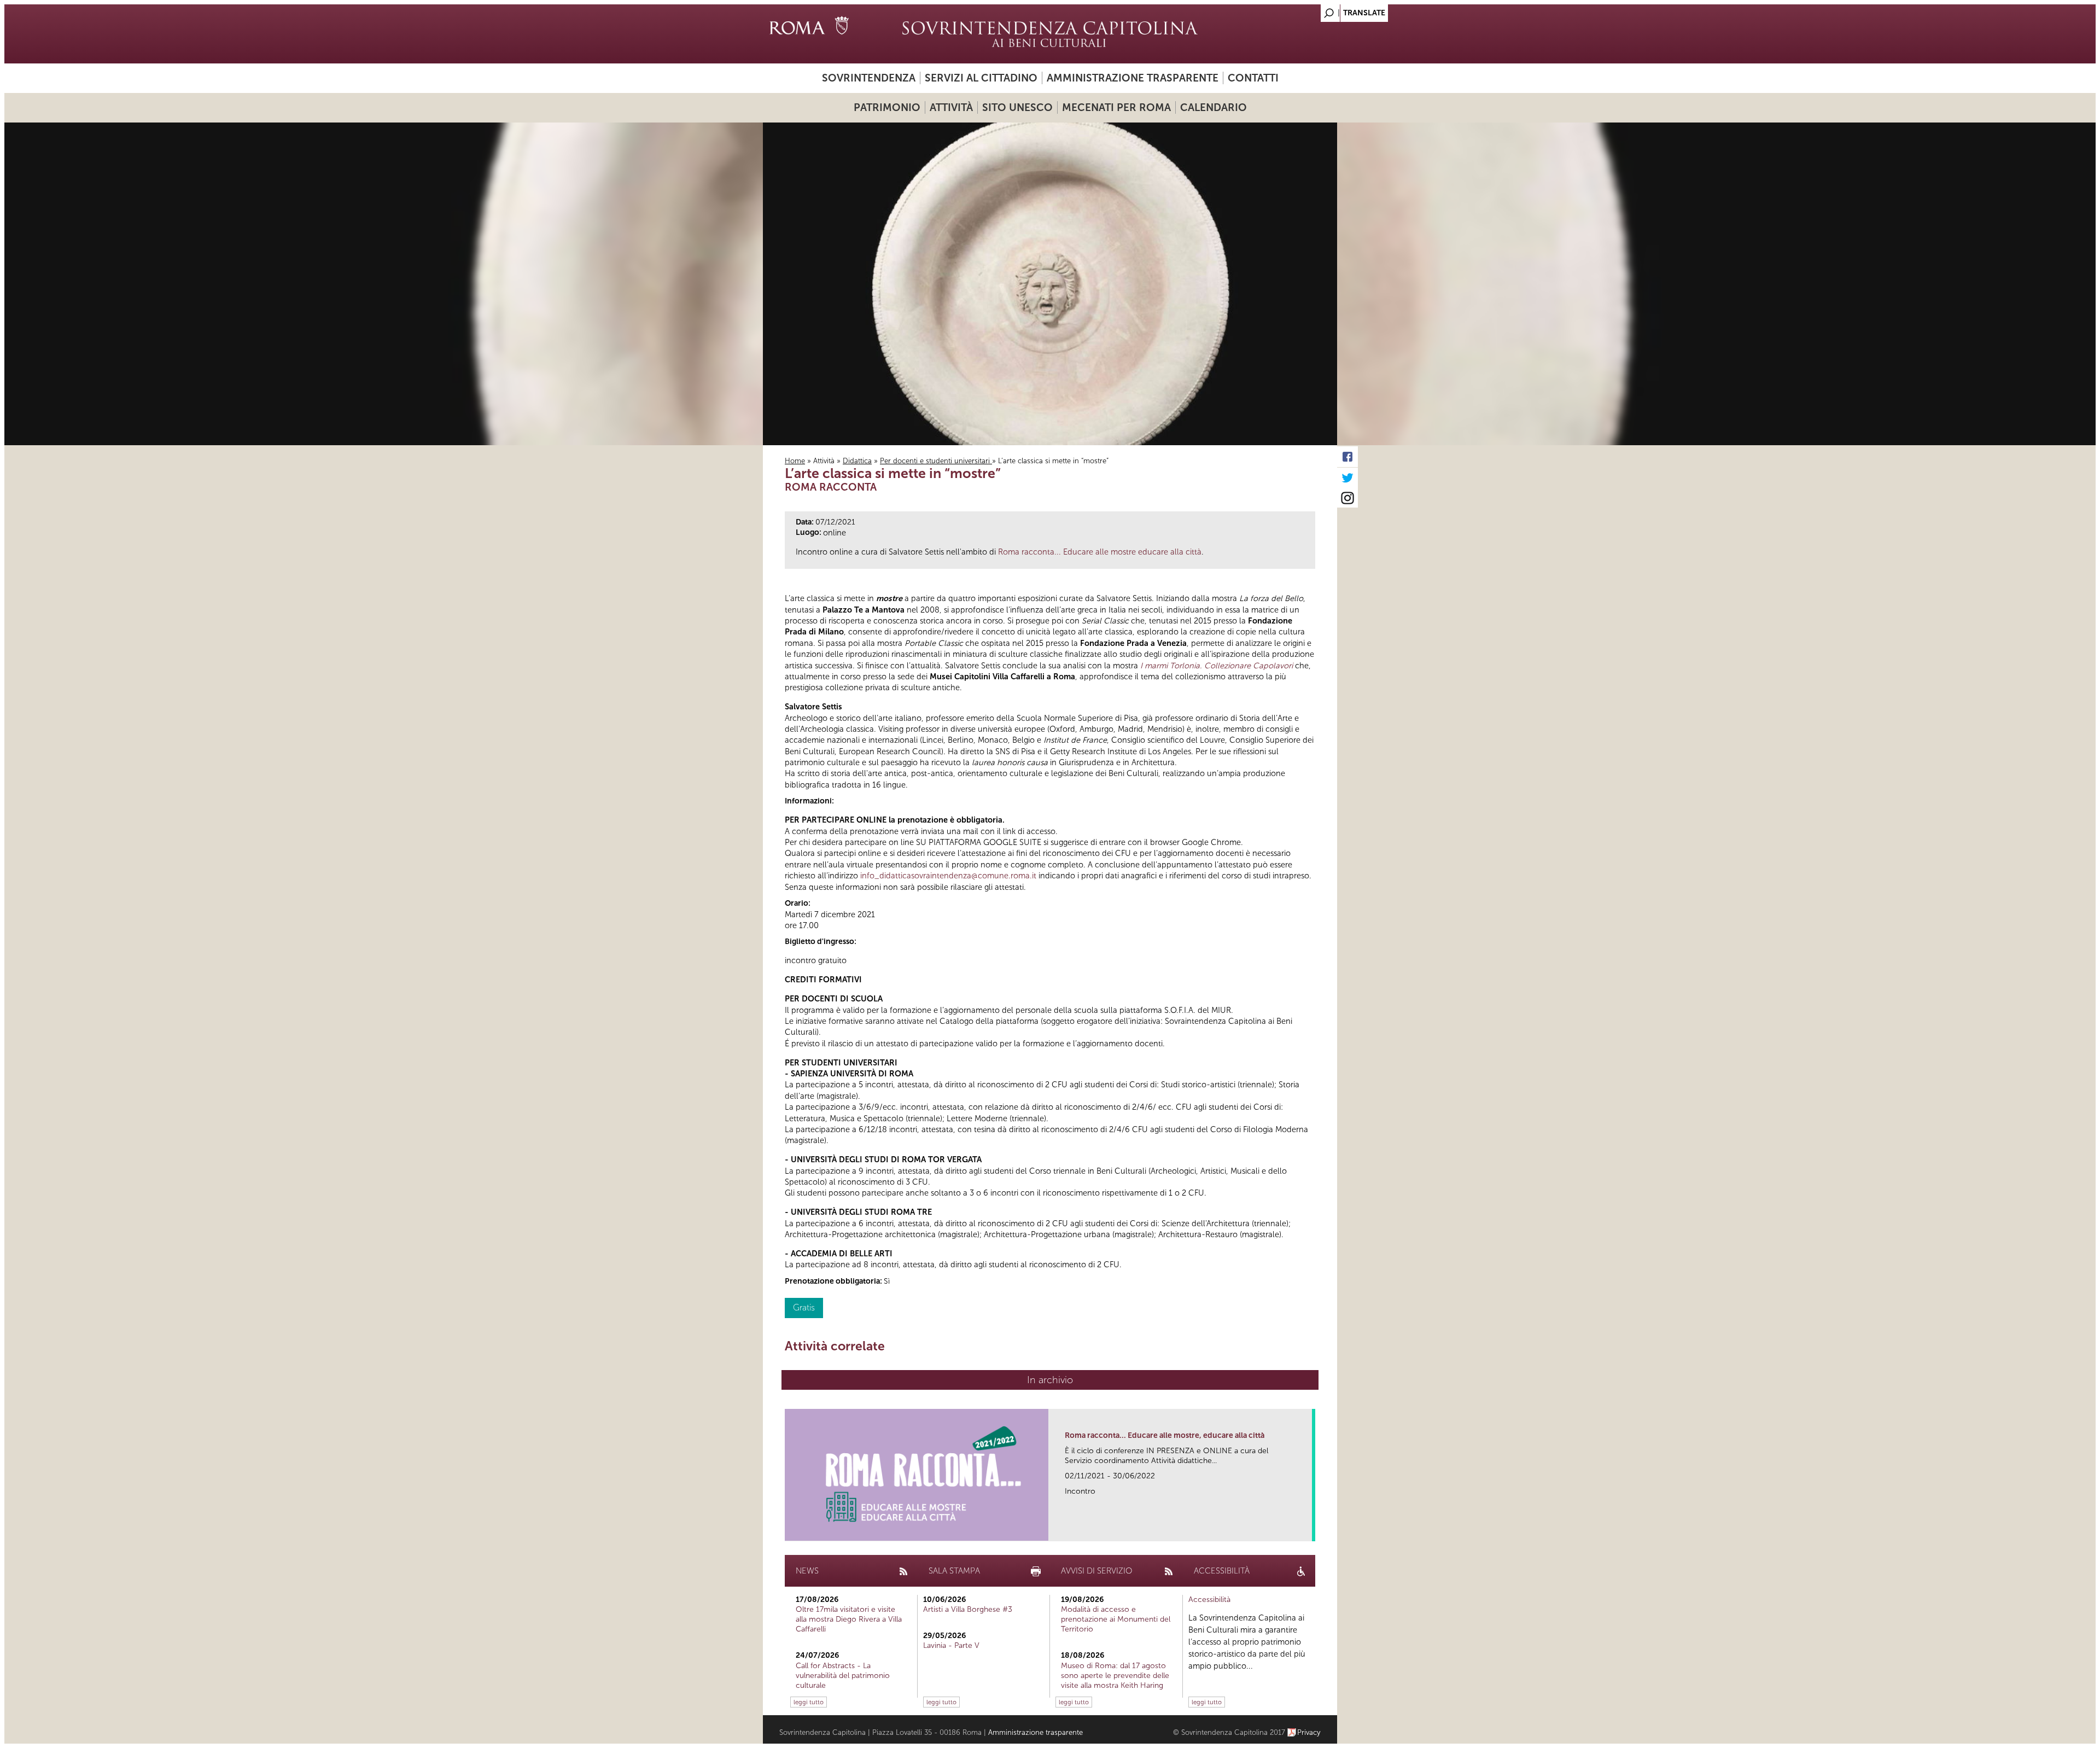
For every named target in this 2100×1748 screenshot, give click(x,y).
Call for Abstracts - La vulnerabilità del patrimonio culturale (843, 1676)
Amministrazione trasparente (1133, 78)
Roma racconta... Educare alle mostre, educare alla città (1165, 1435)
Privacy (1309, 1732)
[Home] (1050, 34)
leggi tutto (809, 1702)
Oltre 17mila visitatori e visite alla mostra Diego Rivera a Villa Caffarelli (849, 1619)
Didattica (857, 461)
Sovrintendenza (869, 78)
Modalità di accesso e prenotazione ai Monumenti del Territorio (1116, 1619)
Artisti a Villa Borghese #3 (968, 1609)
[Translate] (1302, 10)
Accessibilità (1209, 1600)
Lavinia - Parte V (951, 1645)
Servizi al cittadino (981, 78)
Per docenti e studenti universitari (936, 461)
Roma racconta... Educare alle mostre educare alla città (1100, 552)
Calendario (1214, 107)
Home (795, 461)
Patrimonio (887, 107)
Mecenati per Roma (1116, 107)
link (1307, 1529)
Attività (951, 107)
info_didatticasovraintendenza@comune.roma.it (948, 876)
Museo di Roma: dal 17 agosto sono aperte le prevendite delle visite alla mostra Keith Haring (1115, 1676)
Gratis (804, 1307)
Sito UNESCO (1017, 107)
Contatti (1253, 78)
